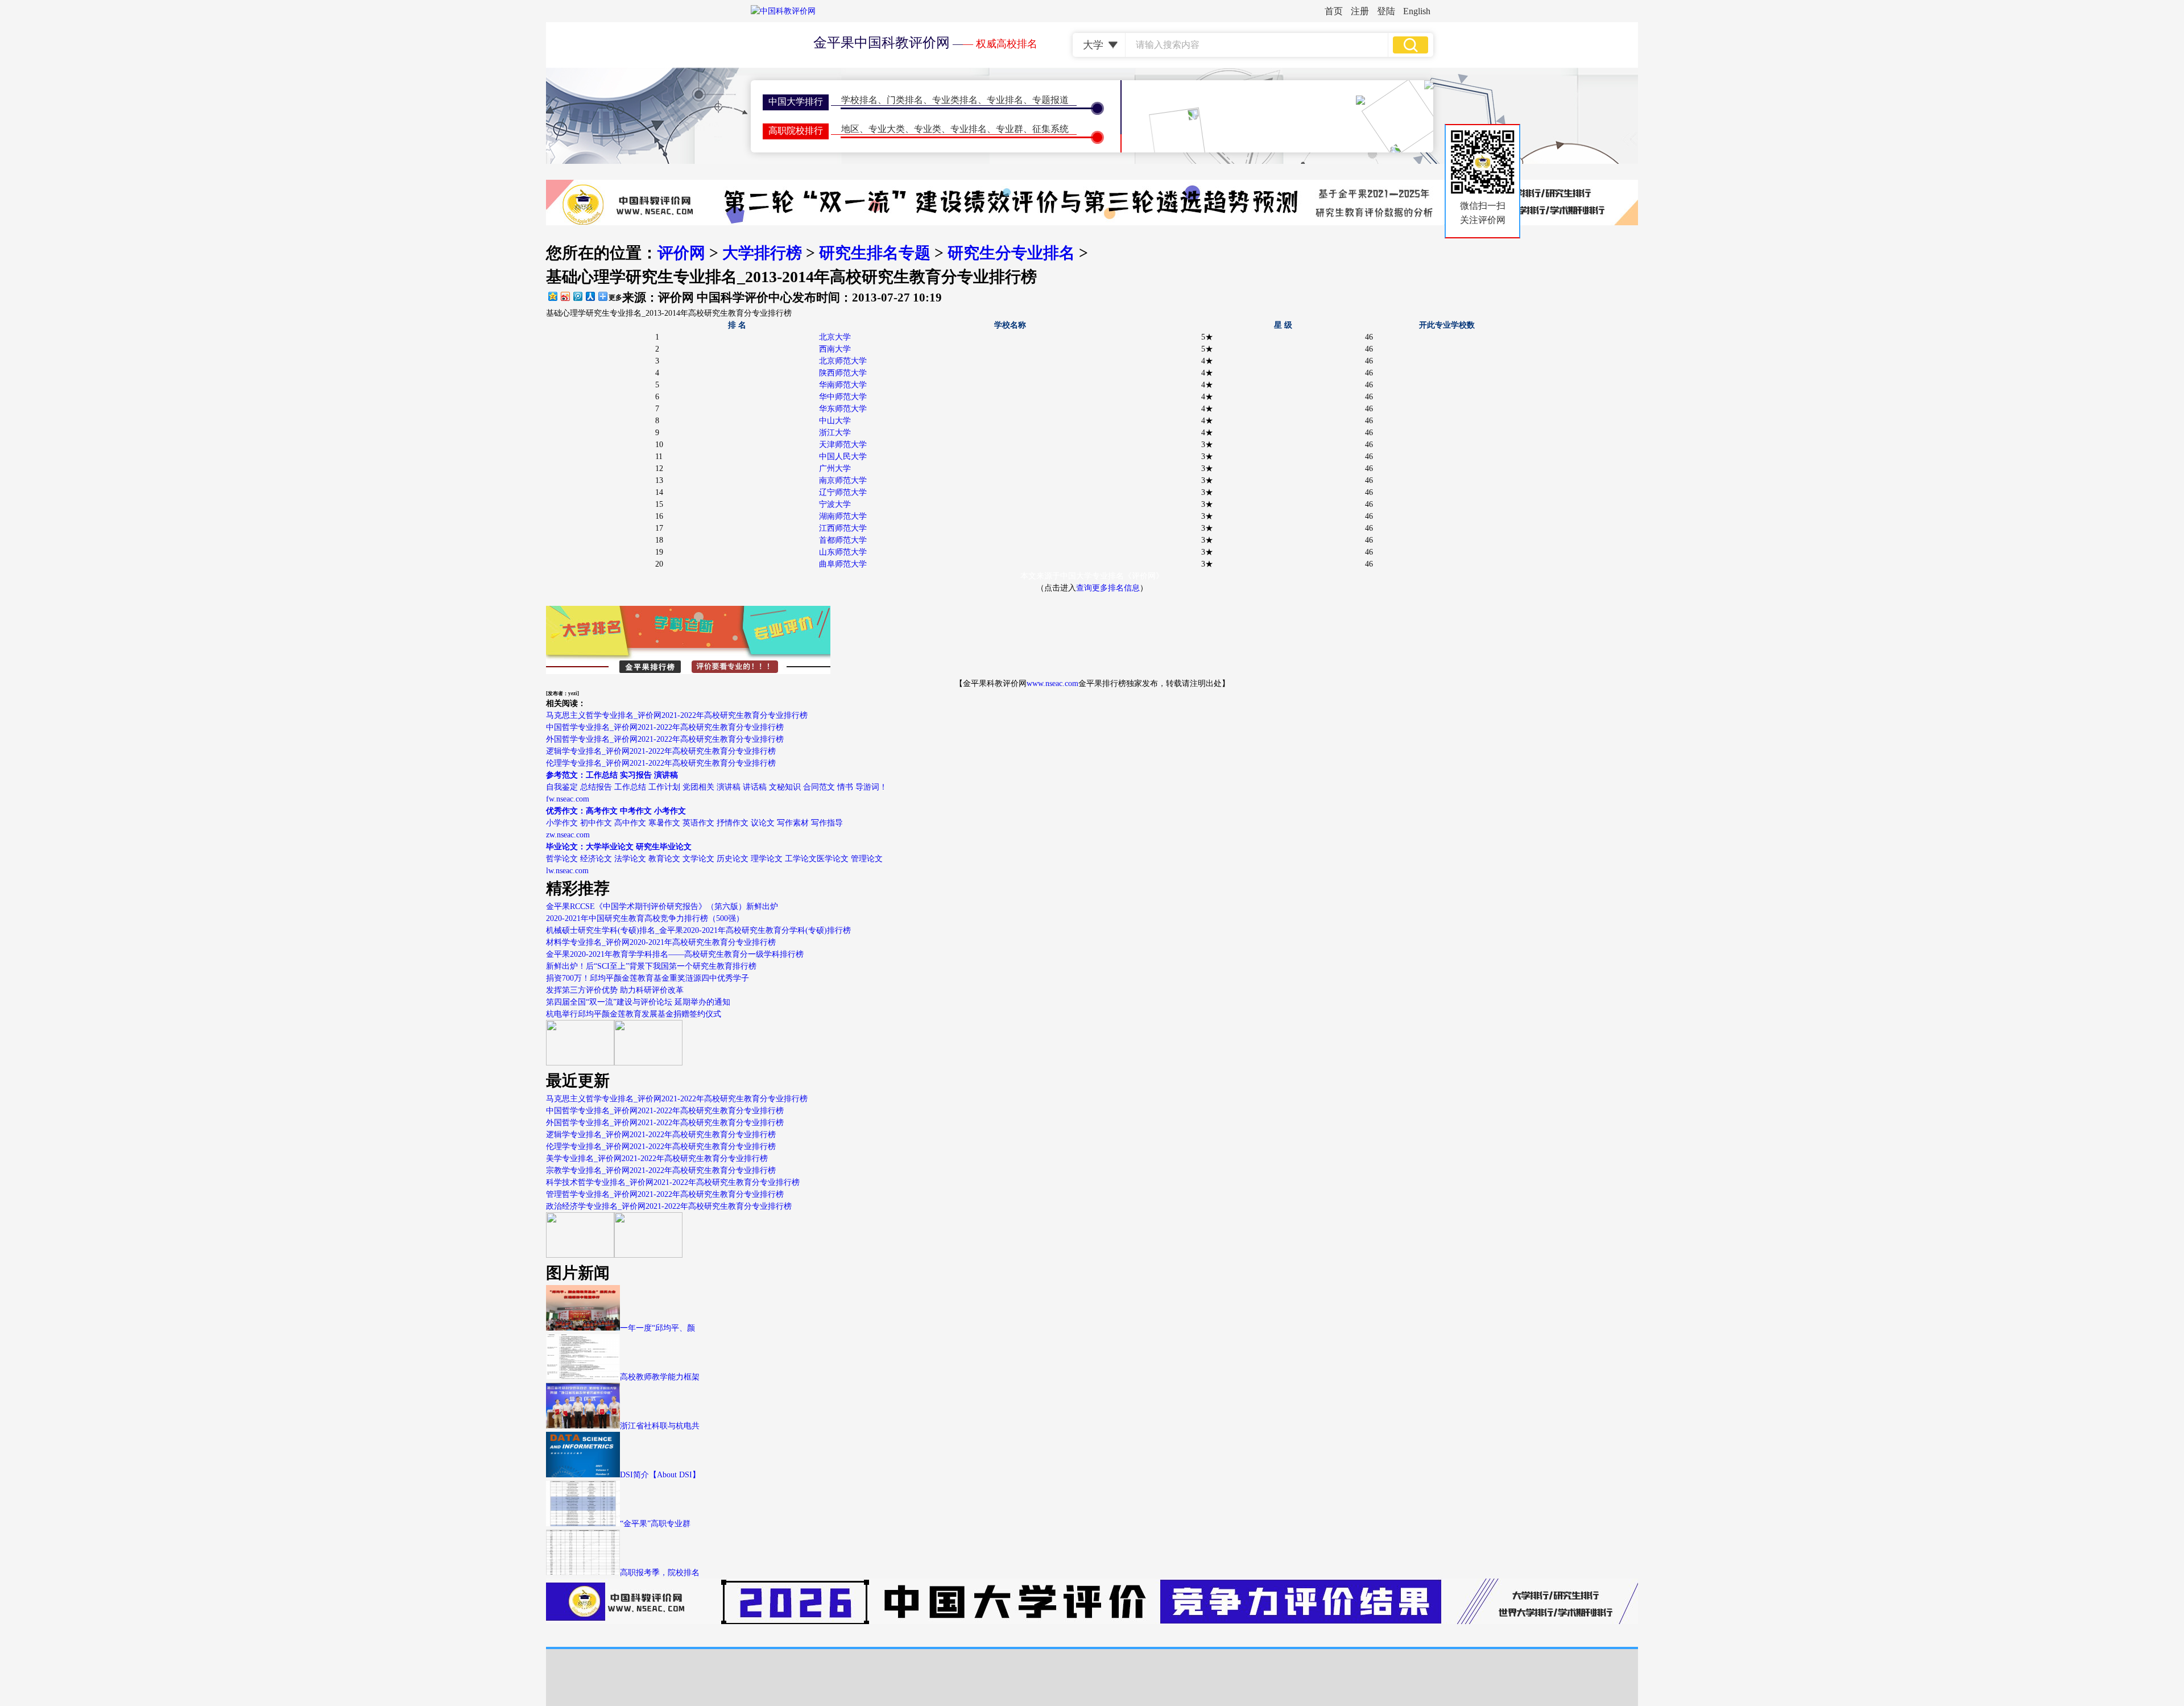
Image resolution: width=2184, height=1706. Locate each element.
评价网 (681, 253)
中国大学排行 (796, 102)
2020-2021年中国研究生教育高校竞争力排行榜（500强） (645, 918)
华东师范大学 (843, 409)
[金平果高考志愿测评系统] (648, 1063)
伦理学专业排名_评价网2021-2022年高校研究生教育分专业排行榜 (661, 763)
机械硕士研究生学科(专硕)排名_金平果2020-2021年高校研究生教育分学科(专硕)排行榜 (698, 930)
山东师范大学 (843, 552)
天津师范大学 (843, 445)
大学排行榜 (762, 253)
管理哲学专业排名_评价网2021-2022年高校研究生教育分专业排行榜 (665, 1194)
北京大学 (835, 337)
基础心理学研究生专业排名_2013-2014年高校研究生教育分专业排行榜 (669, 313)
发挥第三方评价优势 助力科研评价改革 (615, 990)
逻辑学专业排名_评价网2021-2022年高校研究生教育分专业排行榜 (661, 751)
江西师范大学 (843, 528)
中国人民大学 (843, 457)
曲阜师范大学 (843, 564)
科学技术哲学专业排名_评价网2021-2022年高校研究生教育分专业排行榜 (673, 1182)
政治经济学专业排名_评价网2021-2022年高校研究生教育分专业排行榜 (669, 1206)
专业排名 (1005, 100)
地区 (850, 129)
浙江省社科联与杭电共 (660, 1426)
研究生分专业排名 (1011, 253)
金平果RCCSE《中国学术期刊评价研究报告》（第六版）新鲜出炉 (662, 906)
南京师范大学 (843, 480)
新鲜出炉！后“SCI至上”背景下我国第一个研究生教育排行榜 (651, 966)
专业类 (928, 129)
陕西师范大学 (843, 373)
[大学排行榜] (580, 1255)
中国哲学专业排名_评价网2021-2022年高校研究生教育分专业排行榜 (665, 727)
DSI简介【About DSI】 (660, 1475)
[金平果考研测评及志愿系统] (580, 1063)
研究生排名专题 (875, 253)
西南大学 (835, 349)
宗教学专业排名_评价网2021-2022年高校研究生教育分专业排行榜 (661, 1170)
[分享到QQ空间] (552, 296)
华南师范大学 (843, 385)
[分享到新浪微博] (565, 296)
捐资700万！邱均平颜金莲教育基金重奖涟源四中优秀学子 (648, 978)
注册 (1360, 11)
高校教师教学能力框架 (660, 1377)
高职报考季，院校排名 (660, 1573)
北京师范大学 (843, 361)
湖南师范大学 (843, 516)
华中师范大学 (843, 397)
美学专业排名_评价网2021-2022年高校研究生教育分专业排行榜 (657, 1158)
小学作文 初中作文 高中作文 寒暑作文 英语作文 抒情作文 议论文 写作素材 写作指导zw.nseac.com (694, 823)
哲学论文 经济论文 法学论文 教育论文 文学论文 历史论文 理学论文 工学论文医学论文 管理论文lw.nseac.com (714, 859)
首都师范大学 (843, 540)
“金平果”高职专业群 (655, 1524)
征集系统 (1050, 129)
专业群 (1010, 129)
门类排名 (905, 100)
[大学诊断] (648, 1255)
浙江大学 (835, 433)
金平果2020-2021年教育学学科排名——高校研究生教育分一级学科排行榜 (675, 954)
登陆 (1386, 11)
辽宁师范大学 (843, 492)
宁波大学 (835, 504)
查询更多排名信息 (1108, 588)
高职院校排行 (796, 131)
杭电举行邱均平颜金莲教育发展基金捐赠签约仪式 (634, 1014)
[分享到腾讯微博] (577, 296)
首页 (1334, 11)
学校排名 (859, 100)
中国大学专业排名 (1092, 576)
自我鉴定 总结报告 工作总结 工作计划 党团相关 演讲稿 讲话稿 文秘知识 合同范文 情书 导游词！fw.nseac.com (717, 787)
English (1417, 11)
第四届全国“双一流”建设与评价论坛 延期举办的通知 (638, 1002)
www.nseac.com (1052, 683)
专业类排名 (955, 100)
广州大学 (835, 468)
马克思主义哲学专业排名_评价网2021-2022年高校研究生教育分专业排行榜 (677, 715)
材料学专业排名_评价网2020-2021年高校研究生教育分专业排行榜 (661, 942)
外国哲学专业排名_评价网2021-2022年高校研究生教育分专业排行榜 (665, 739)
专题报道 (1050, 100)
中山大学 (835, 421)
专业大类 (887, 129)
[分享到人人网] (590, 296)
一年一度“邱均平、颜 (657, 1328)
